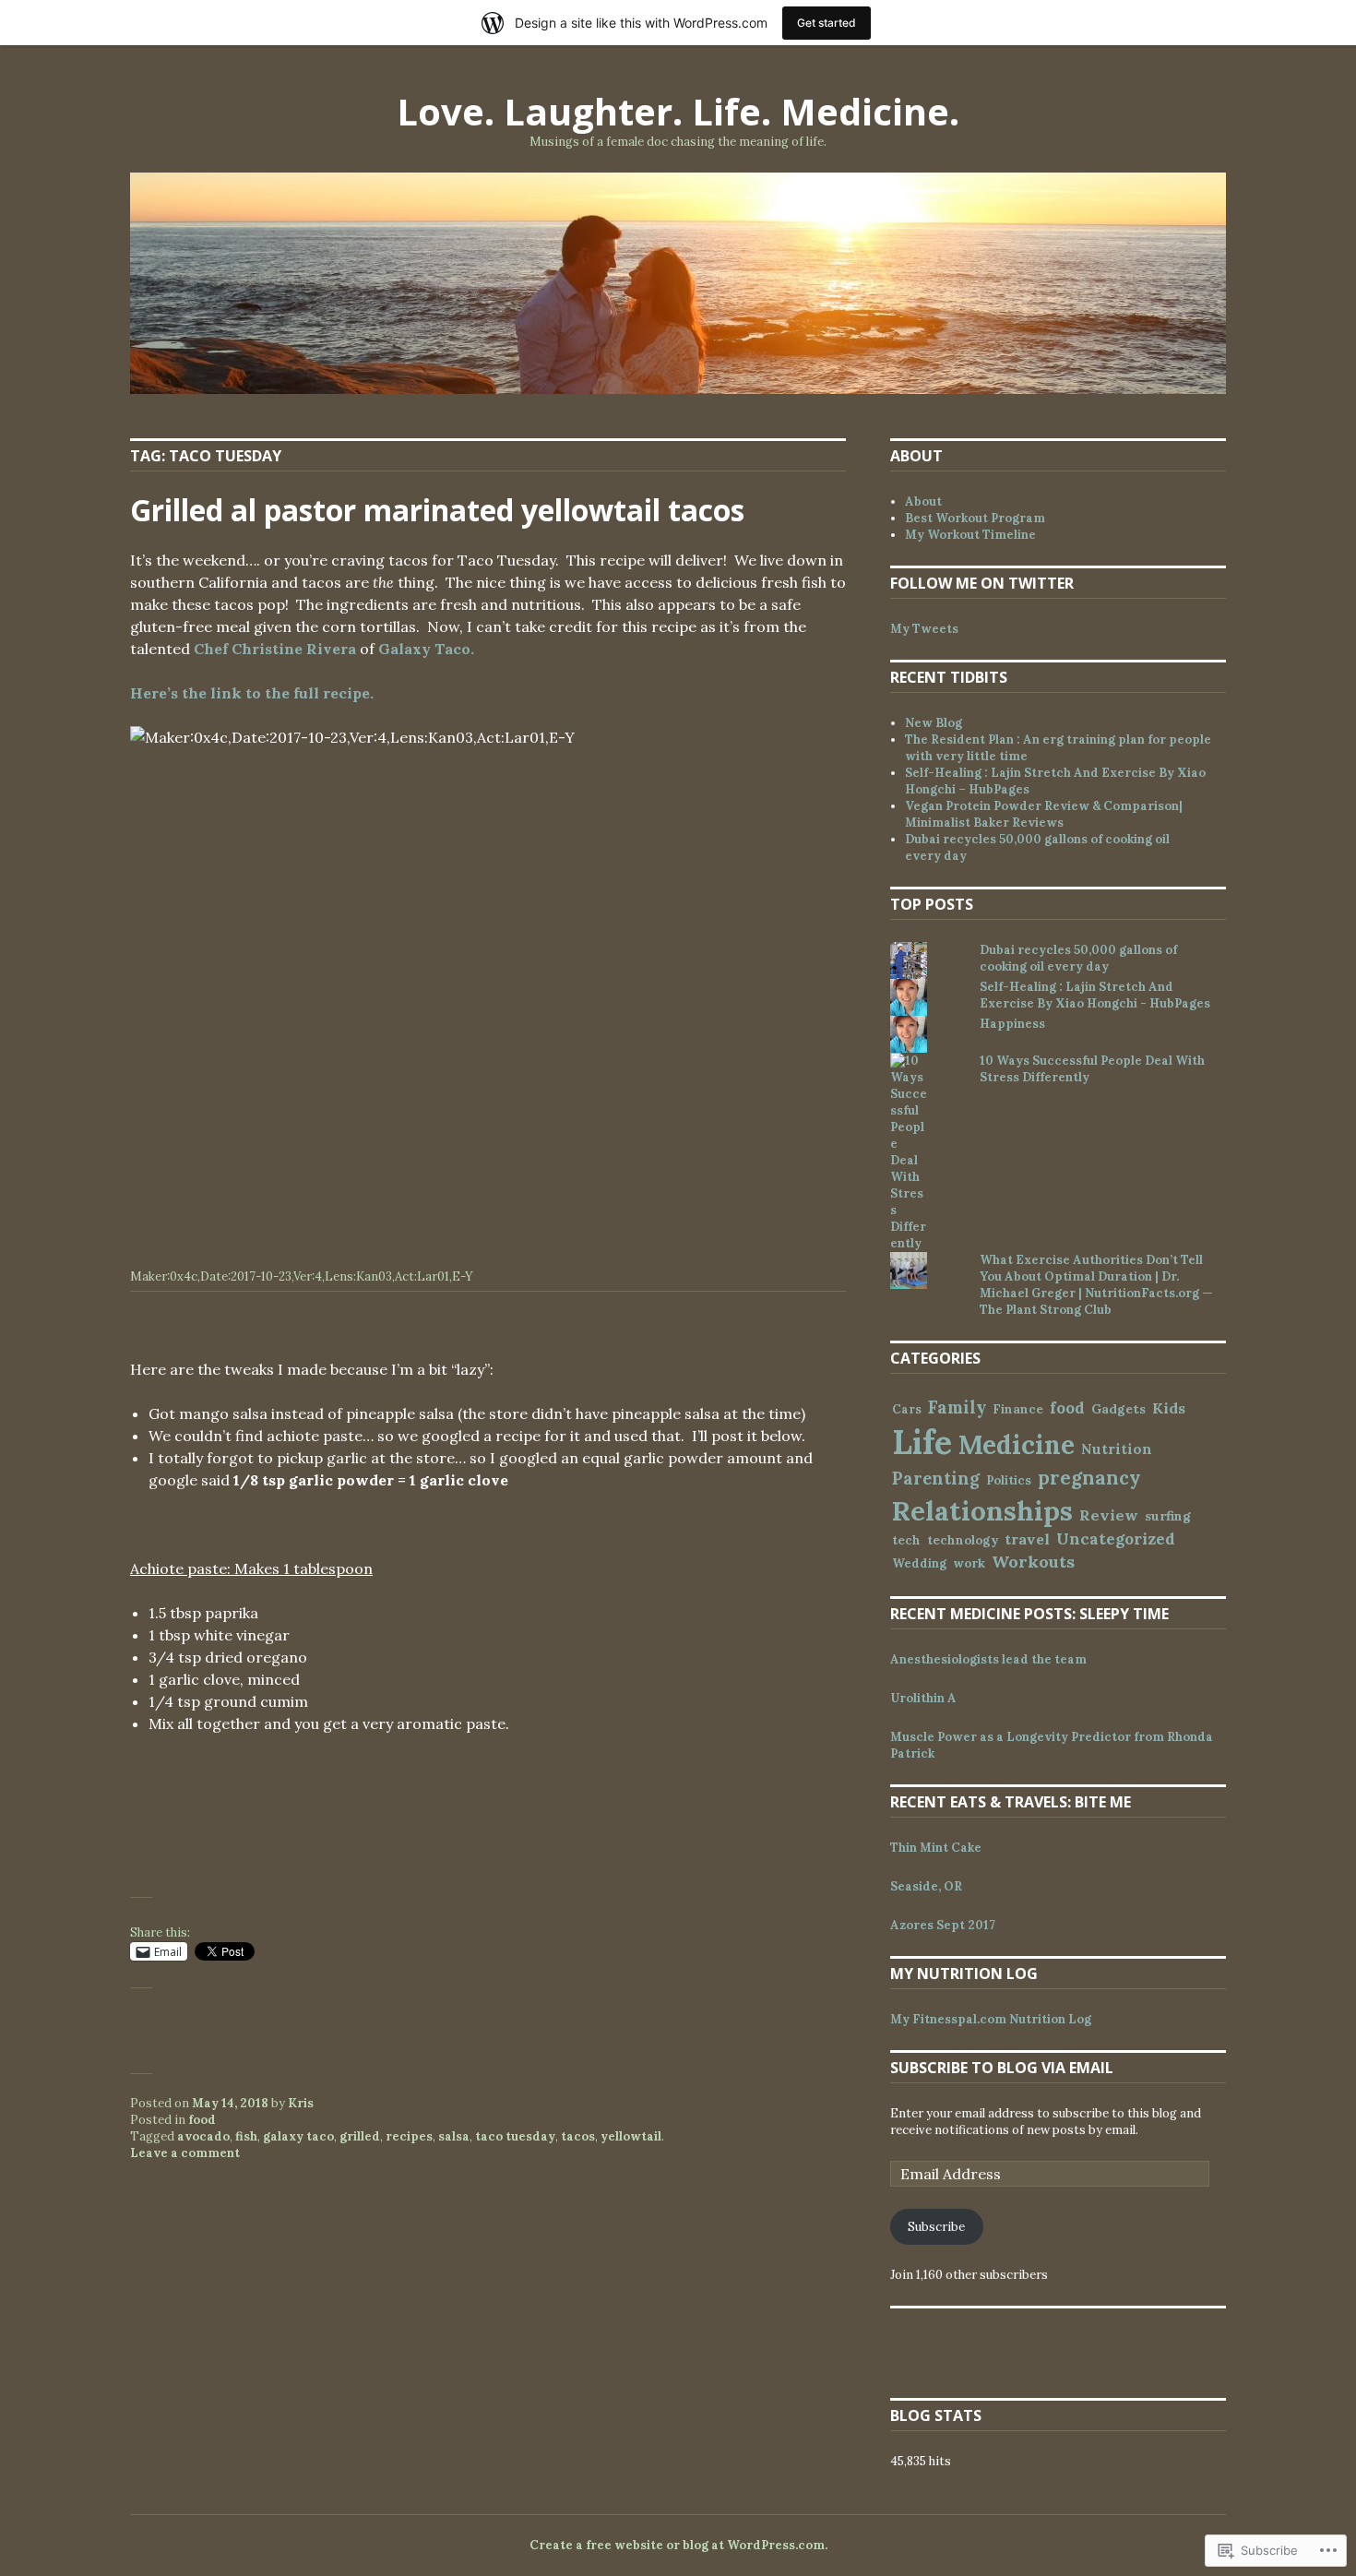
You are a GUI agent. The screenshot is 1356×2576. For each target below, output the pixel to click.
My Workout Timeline (970, 535)
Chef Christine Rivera (275, 649)
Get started (827, 23)
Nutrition (1117, 1449)
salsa (454, 2136)
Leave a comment (185, 2153)
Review (1109, 1515)
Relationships (982, 1510)
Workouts (1033, 1562)
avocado (203, 2136)
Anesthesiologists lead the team (988, 1659)
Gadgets (1118, 1409)
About (923, 501)
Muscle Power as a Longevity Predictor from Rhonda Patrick (1052, 1745)
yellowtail (631, 2136)
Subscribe (936, 2227)
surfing (1168, 1516)
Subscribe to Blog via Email (1002, 2068)
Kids (1169, 1408)
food (202, 2120)
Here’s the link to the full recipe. (252, 693)
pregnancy (1089, 1478)
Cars (907, 1409)
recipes (409, 2136)
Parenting (936, 1479)
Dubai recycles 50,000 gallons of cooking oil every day (1078, 958)
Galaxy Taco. (426, 649)
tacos (578, 2136)
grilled (360, 2136)
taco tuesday (515, 2136)
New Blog (934, 723)
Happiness (1012, 1024)
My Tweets (924, 629)
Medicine (1017, 1445)
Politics (1009, 1480)
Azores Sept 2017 (943, 1925)
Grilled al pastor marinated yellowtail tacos (437, 510)
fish (246, 2136)
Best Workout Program (975, 518)
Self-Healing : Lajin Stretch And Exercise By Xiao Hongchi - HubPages (1095, 995)
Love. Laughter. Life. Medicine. (678, 111)
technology (963, 1540)
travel (1027, 1539)
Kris (301, 2103)
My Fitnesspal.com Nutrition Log (991, 2019)
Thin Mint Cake (936, 1848)
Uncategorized (1116, 1539)
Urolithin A (923, 1698)
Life (922, 1442)
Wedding (919, 1563)
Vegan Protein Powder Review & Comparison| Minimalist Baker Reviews (1044, 814)
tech (906, 1540)
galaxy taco (298, 2136)
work (969, 1563)
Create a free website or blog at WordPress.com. (678, 2545)
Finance (1018, 1409)
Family (957, 1407)
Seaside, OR (926, 1886)
